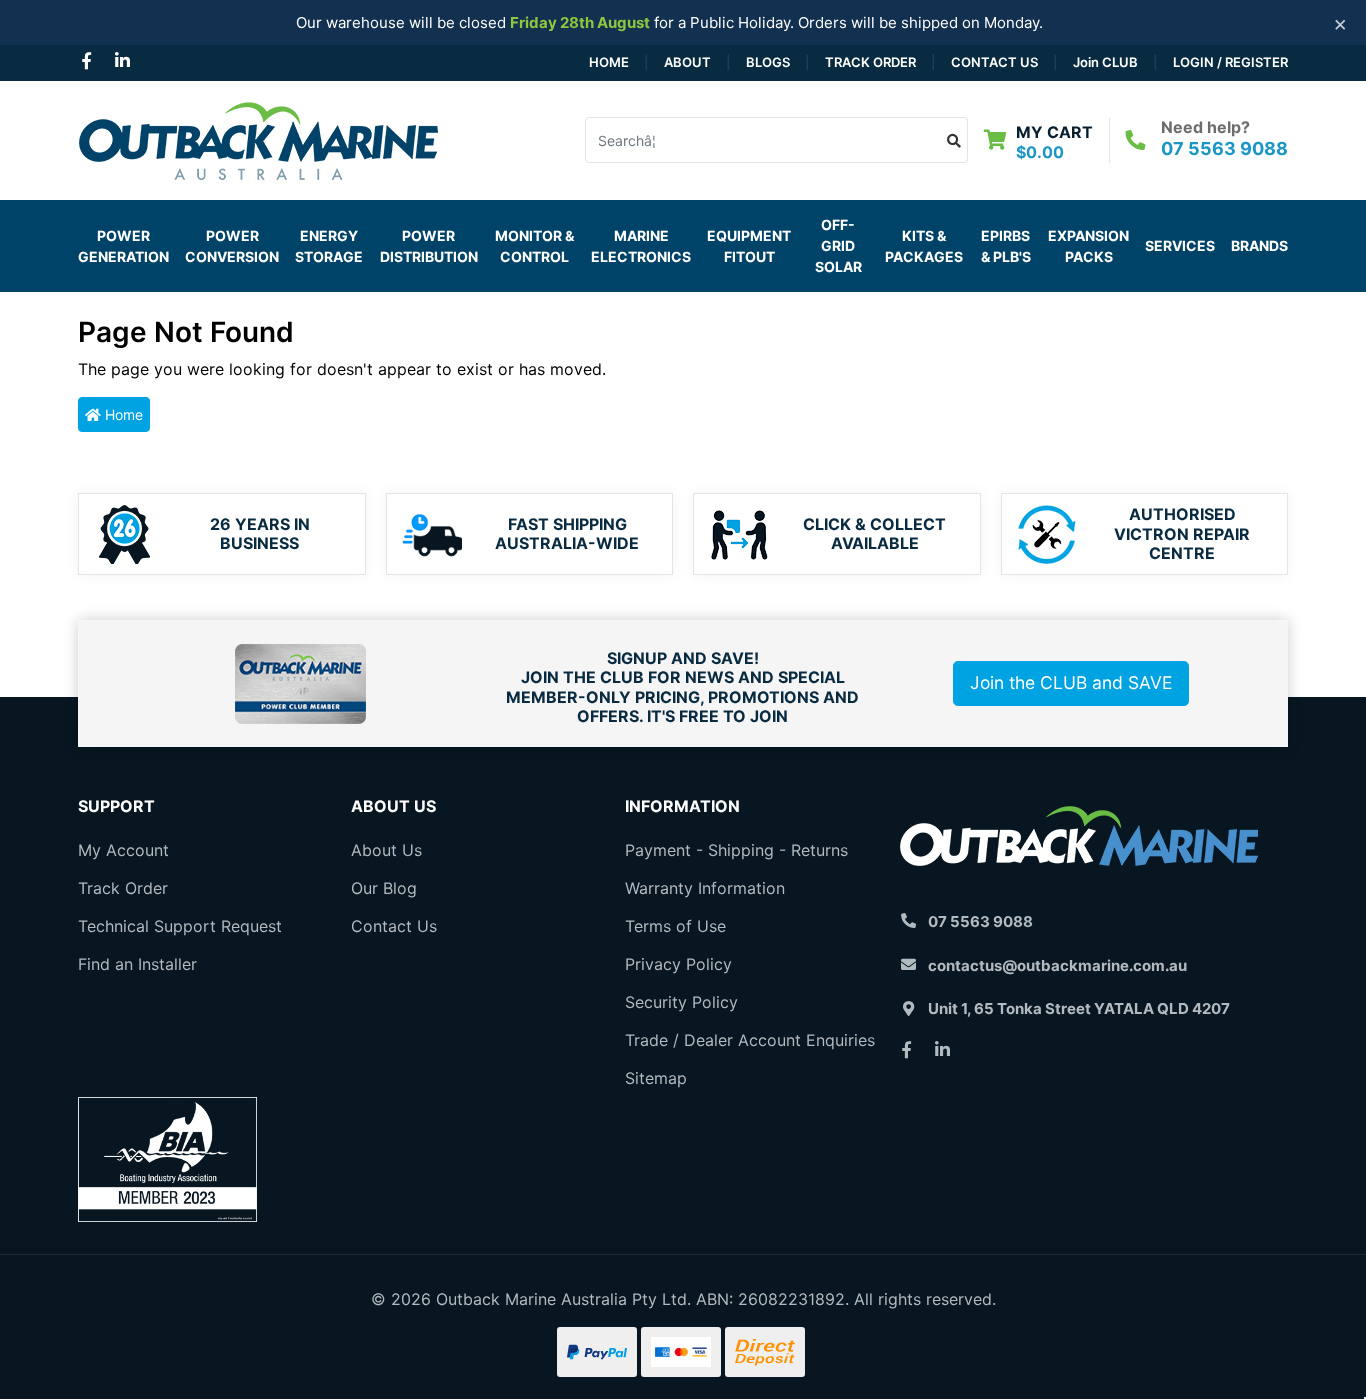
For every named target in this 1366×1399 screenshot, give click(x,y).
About (687, 62)
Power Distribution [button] (429, 246)
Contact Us (994, 62)
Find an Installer (137, 964)
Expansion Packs (1088, 246)
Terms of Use (675, 926)
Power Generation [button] (123, 246)
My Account (123, 850)
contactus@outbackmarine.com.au (1057, 965)
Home (609, 62)
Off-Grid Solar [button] (838, 245)
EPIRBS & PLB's (1006, 246)
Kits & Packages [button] (924, 246)
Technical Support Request (180, 926)
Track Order (870, 62)
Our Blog (384, 888)
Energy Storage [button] (329, 246)
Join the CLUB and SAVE (1071, 682)
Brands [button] (1259, 245)
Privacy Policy (678, 964)
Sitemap (656, 1078)
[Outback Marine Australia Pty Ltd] (258, 138)
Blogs (768, 62)
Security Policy (681, 1002)
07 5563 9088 (1224, 148)
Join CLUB (1105, 62)
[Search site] (954, 140)
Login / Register (1230, 62)
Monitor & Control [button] (534, 246)
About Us (386, 850)
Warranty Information (705, 888)
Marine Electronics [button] (641, 246)
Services (1180, 245)
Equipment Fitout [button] (749, 246)
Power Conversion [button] (232, 246)
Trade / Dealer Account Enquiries (750, 1040)
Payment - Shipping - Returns (736, 850)
